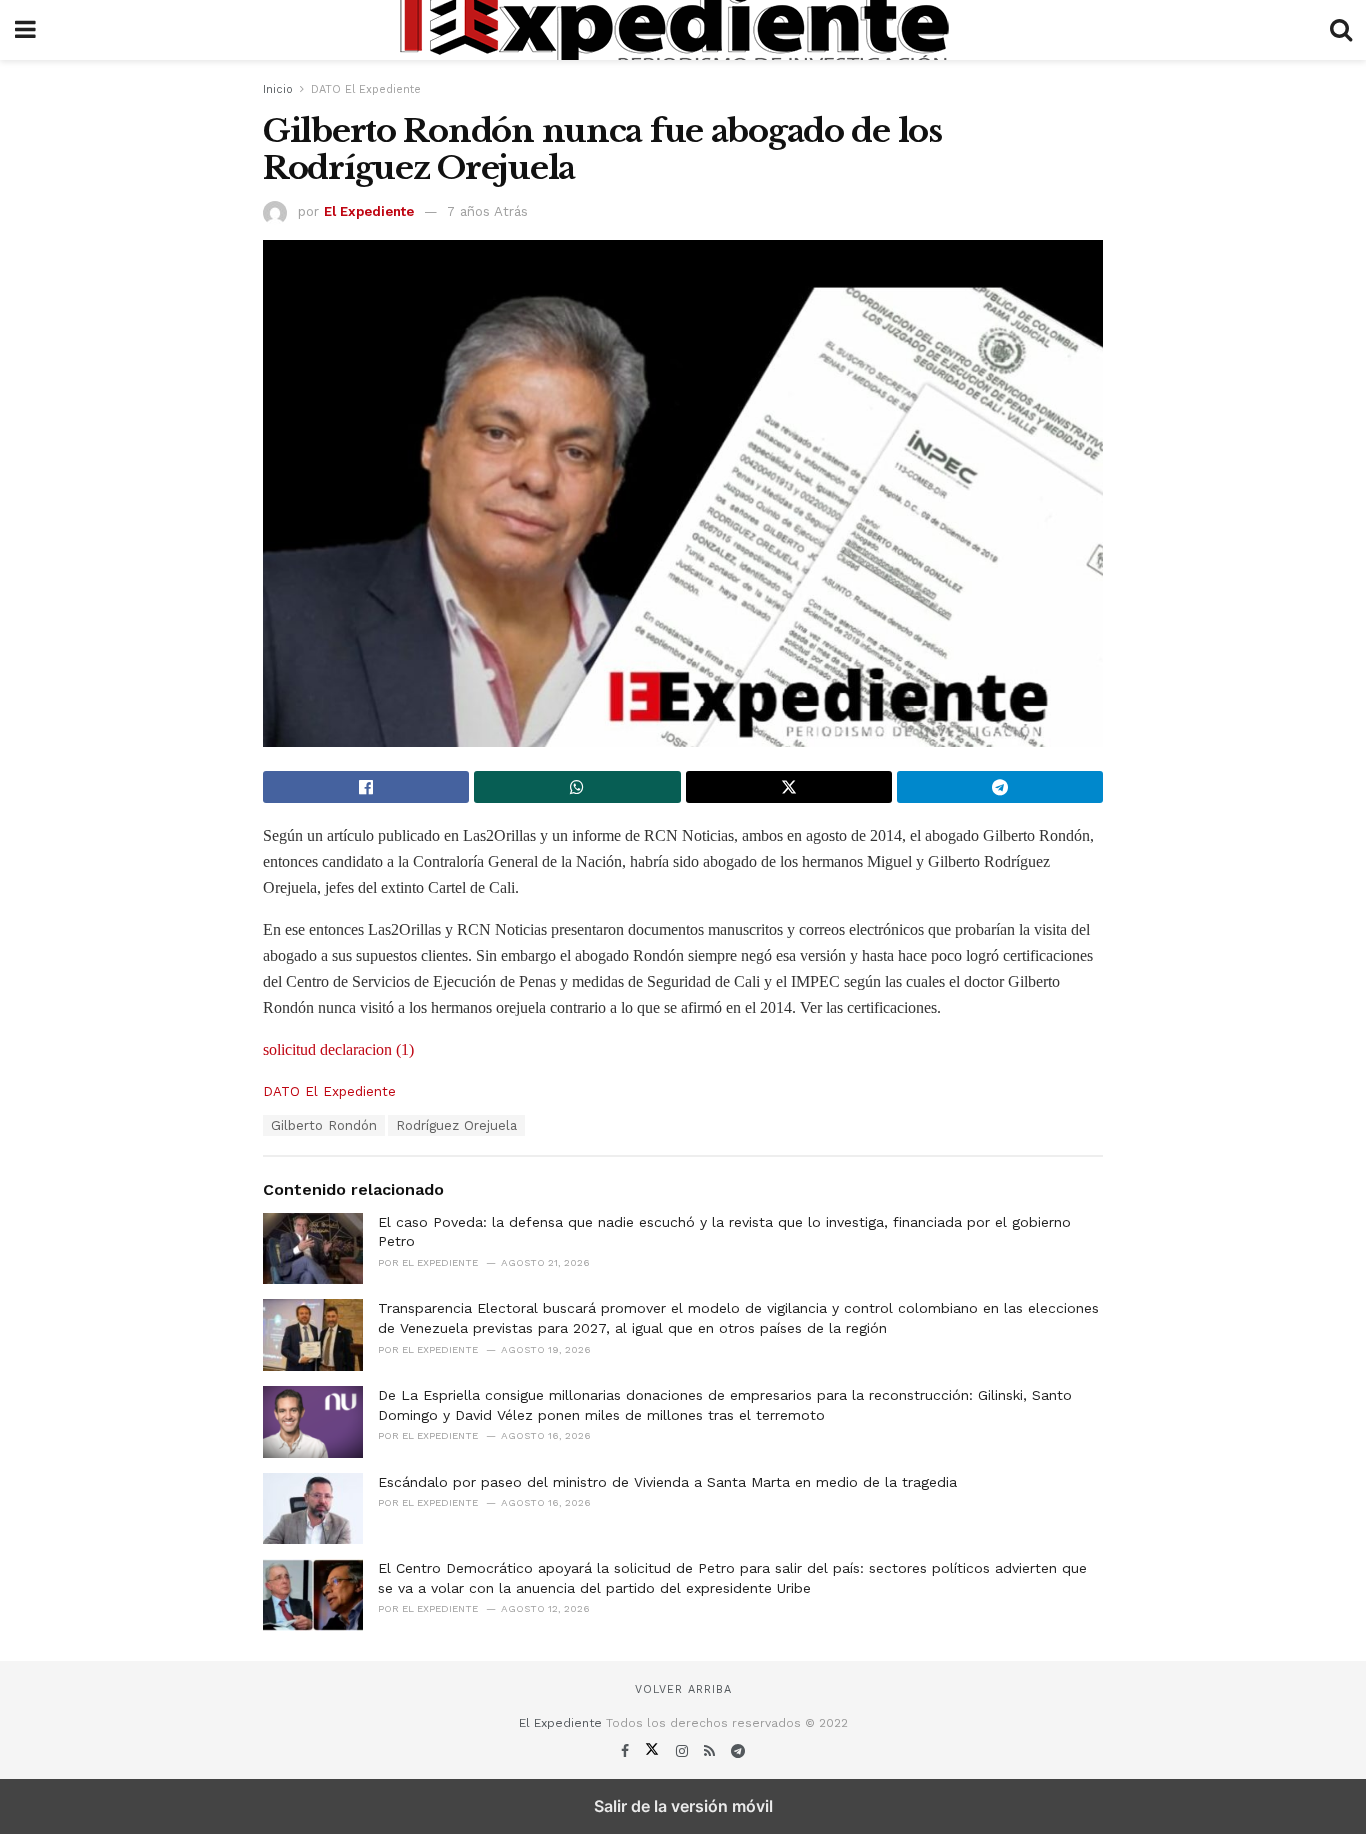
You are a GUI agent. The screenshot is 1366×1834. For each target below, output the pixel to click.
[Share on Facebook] (366, 787)
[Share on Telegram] (1000, 787)
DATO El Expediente (366, 89)
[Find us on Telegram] (738, 1751)
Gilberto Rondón (324, 1125)
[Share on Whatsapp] (577, 787)
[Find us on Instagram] (684, 1751)
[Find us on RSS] (712, 1751)
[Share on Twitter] (789, 787)
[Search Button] (1341, 30)
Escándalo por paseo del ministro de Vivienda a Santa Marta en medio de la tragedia (667, 1482)
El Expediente (369, 211)
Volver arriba (683, 1689)
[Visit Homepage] (683, 30)
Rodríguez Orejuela (456, 1125)
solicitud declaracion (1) (338, 1049)
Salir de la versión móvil (683, 1806)
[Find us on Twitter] (654, 1751)
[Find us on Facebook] (627, 1751)
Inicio (278, 89)
